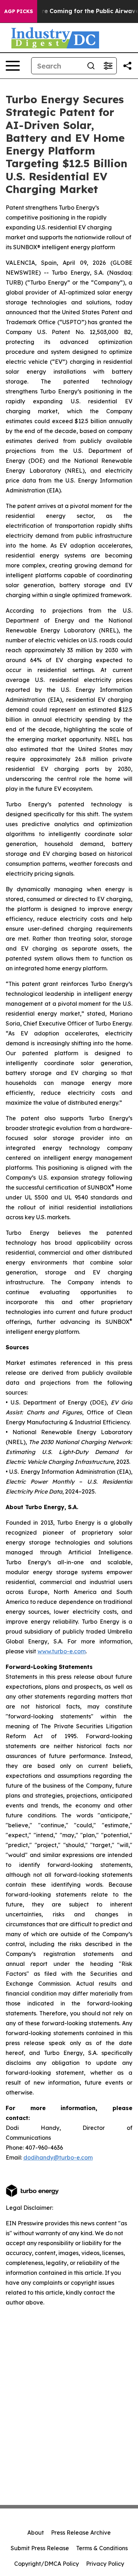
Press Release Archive (81, 2533)
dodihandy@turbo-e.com (58, 2157)
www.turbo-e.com (62, 1651)
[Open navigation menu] (13, 66)
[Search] (91, 66)
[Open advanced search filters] (108, 66)
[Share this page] (127, 66)
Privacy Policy (105, 2564)
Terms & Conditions (102, 2548)
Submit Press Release (40, 2548)
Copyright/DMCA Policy (47, 2564)
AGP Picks (19, 11)
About (36, 2533)
